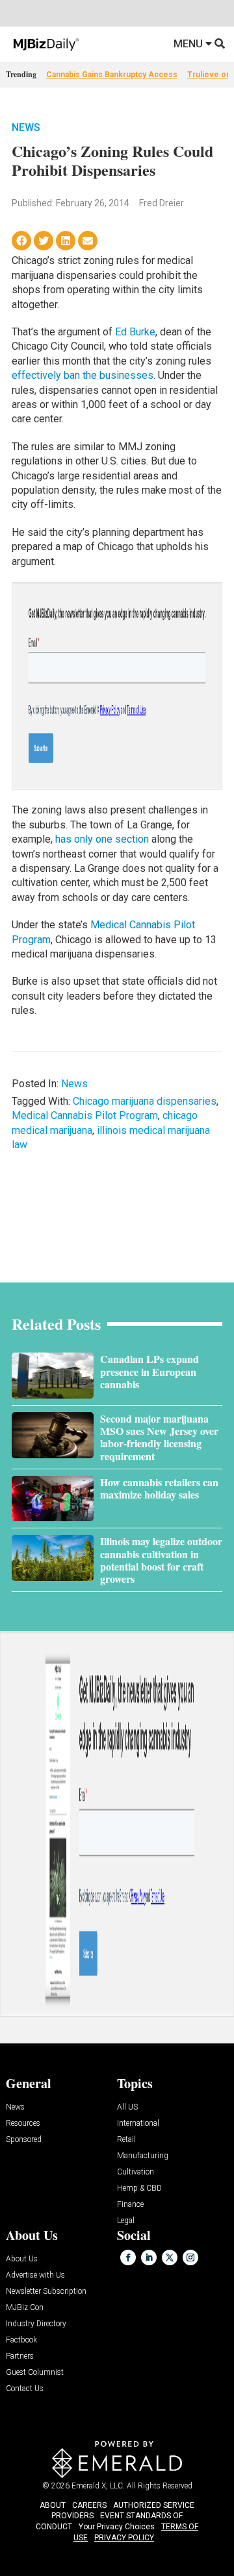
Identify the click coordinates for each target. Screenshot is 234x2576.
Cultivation (136, 2172)
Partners (20, 2356)
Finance (130, 2205)
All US (127, 2107)
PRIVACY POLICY (124, 2538)
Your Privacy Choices (117, 2527)
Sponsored (24, 2140)
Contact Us (25, 2389)
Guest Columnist (35, 2373)
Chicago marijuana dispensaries (145, 1101)
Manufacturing (143, 2156)
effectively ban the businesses (83, 375)
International (138, 2124)
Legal (126, 2221)
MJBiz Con (25, 2308)
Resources (23, 2124)
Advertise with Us (35, 2275)
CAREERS (89, 2505)
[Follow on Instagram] (190, 2257)
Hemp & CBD (139, 2188)
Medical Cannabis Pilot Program (85, 1115)
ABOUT (53, 2505)
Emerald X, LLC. (98, 2486)
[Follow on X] (170, 2257)
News (26, 127)
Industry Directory (36, 2324)
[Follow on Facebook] (128, 2257)
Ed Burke (135, 332)
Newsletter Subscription (46, 2292)
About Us (22, 2259)
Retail (126, 2140)
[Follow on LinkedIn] (149, 2257)
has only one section (102, 839)
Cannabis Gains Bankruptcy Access (112, 75)
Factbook (21, 2340)
